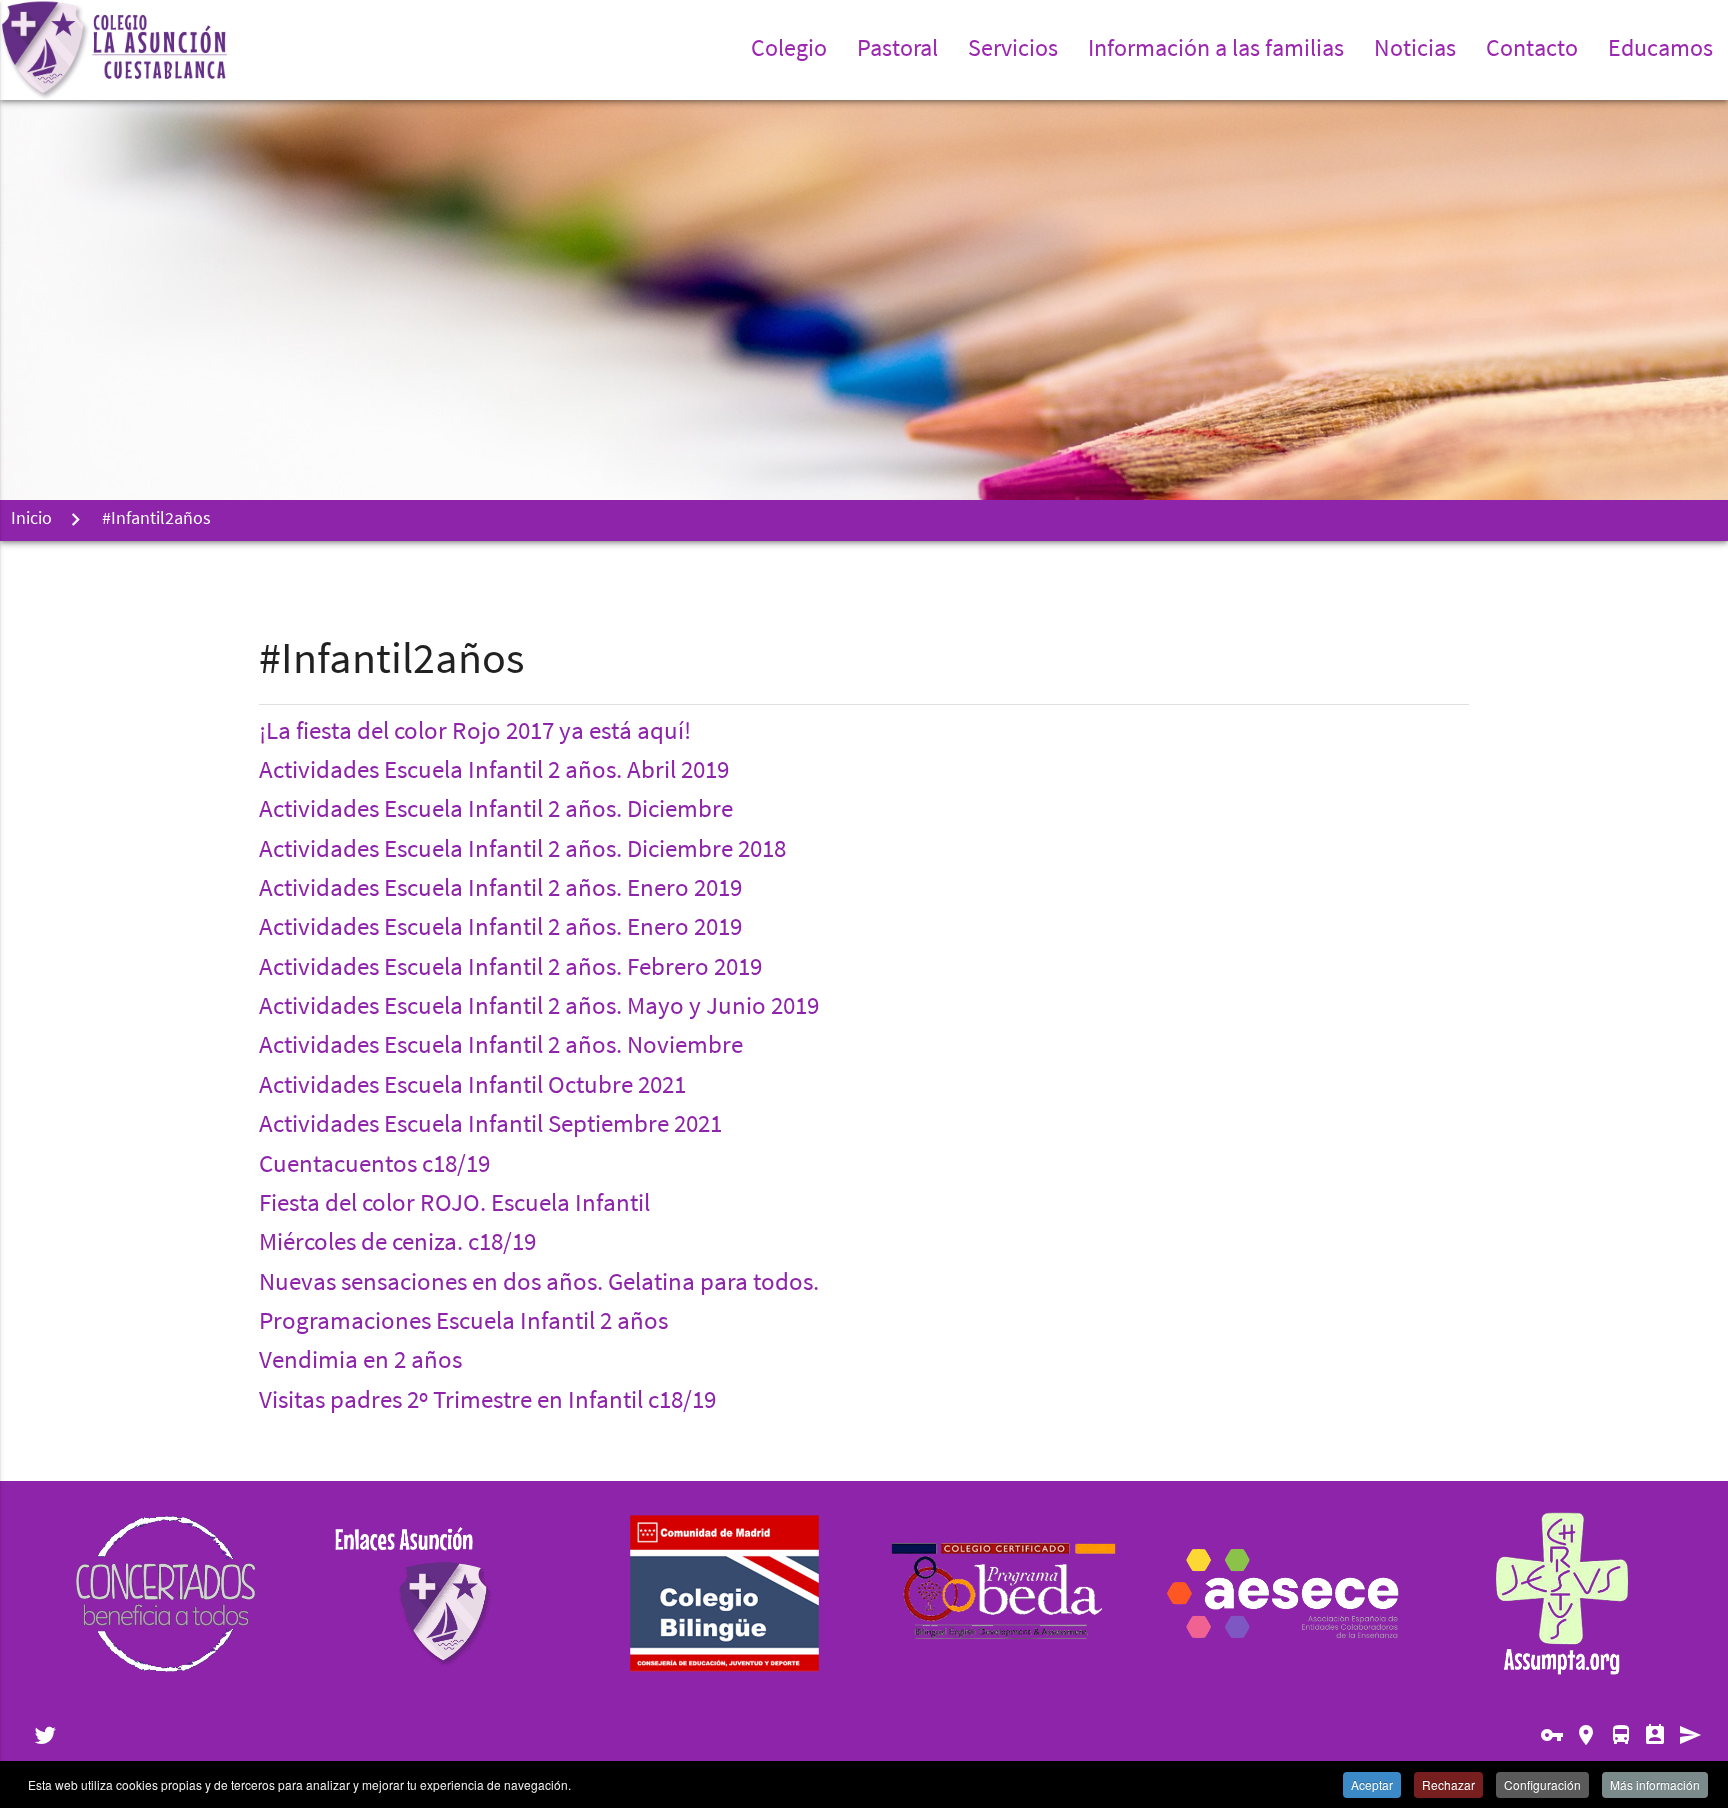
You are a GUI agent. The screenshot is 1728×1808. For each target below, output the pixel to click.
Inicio (31, 520)
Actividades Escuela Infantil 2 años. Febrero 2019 (510, 969)
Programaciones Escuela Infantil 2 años (463, 1323)
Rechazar (1448, 1784)
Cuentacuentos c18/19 (374, 1166)
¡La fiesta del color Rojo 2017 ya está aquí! (475, 733)
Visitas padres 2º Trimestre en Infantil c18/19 (487, 1402)
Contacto (1532, 50)
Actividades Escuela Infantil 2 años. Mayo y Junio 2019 (539, 1008)
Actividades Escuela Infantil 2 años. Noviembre (501, 1047)
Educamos (1660, 50)
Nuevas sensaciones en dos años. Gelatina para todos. (539, 1284)
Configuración (1542, 1784)
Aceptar (1372, 1784)
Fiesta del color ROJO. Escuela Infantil (454, 1205)
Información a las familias (1216, 50)
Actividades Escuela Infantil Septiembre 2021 (490, 1126)
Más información (1655, 1784)
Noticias (1415, 50)
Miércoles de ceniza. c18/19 (397, 1244)
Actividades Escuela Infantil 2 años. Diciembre (496, 811)
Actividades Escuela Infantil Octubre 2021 (472, 1087)
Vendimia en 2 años (360, 1362)
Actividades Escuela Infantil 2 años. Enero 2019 (500, 890)
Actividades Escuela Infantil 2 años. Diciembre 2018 (522, 851)
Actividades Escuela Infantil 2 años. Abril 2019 (494, 772)
